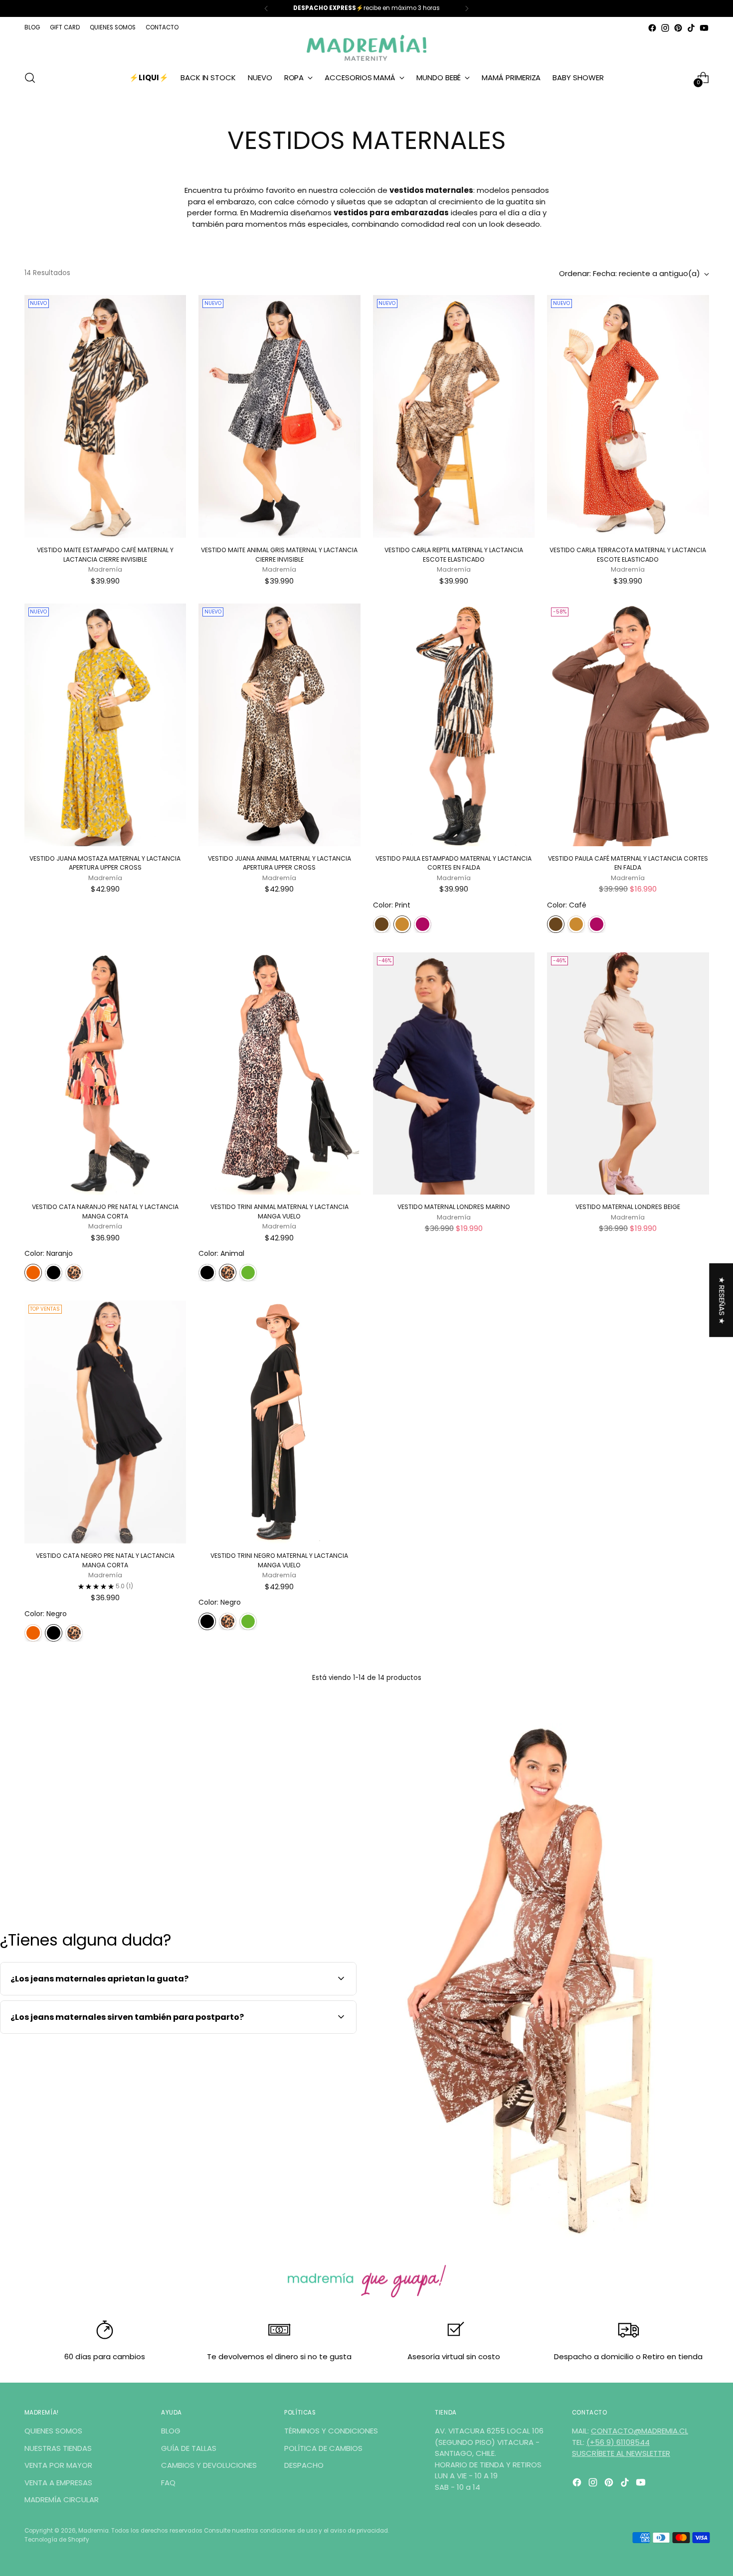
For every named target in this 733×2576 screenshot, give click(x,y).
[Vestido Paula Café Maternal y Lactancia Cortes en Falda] (628, 725)
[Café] (382, 924)
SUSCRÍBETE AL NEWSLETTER (621, 2453)
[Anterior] (266, 8)
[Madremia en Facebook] (652, 28)
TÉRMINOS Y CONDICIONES (331, 2431)
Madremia (93, 2531)
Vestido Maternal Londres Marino (454, 1207)
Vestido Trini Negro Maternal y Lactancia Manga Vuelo (279, 1560)
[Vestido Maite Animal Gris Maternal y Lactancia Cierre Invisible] (279, 416)
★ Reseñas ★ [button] (722, 1300)
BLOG (171, 2431)
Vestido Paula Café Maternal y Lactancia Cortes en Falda (628, 863)
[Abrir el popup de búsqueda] (30, 78)
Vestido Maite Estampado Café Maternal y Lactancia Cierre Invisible (105, 554)
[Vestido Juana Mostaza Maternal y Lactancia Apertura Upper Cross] (105, 725)
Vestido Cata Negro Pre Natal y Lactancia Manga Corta (105, 1560)
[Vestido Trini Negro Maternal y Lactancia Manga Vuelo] (279, 1422)
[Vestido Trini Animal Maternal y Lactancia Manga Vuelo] (279, 1074)
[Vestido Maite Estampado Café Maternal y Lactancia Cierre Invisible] (105, 416)
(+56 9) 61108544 (618, 2442)
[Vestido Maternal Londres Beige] (628, 1074)
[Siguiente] (467, 8)
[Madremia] (366, 48)
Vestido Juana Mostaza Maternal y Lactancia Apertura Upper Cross (105, 863)
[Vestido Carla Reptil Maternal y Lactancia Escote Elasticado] (454, 416)
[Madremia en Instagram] (665, 28)
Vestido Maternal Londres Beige (628, 1207)
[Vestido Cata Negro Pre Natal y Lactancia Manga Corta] (105, 1422)
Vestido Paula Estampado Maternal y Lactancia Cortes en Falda (454, 863)
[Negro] (54, 1273)
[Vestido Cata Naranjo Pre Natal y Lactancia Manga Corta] (105, 1074)
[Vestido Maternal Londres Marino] (454, 1074)
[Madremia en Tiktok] (691, 28)
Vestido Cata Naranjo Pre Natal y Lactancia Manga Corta (105, 1211)
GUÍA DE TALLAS (189, 2448)
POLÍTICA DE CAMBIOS (323, 2448)
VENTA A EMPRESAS (58, 2483)
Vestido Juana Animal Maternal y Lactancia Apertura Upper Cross (279, 863)
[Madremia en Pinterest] (678, 28)
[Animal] (74, 1273)
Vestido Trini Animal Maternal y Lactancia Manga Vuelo (279, 1211)
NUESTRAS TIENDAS (58, 2448)
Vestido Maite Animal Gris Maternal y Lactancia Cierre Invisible (279, 554)
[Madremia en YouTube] (704, 28)
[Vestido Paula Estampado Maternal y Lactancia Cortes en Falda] (454, 725)
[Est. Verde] (248, 1273)
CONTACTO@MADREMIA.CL (640, 2431)
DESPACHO (304, 2465)
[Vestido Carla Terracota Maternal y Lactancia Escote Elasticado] (628, 416)
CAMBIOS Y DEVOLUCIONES (209, 2465)
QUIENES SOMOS (53, 2431)
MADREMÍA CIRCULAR (62, 2500)
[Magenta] (423, 924)
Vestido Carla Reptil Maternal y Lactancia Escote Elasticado (454, 554)
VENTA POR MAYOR (58, 2465)
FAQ (168, 2483)
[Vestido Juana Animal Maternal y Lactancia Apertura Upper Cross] (279, 725)
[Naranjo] (33, 1273)
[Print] (402, 924)
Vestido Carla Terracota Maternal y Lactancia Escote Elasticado (628, 554)
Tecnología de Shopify (57, 2540)
